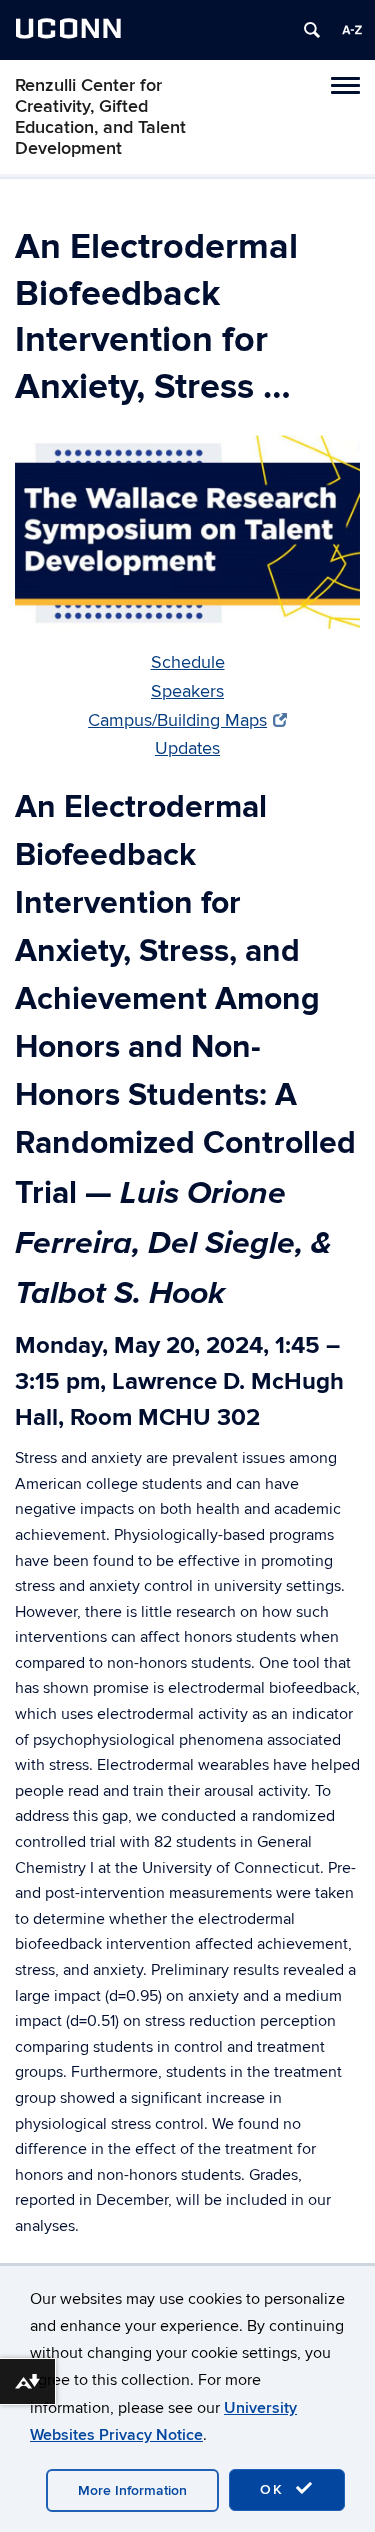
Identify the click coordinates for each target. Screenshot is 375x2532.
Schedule (188, 662)
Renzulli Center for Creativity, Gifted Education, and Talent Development (100, 117)
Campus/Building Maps (177, 720)
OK (275, 2489)
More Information (132, 2490)
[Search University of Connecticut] (312, 30)
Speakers (187, 691)
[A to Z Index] (352, 30)
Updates (187, 748)
